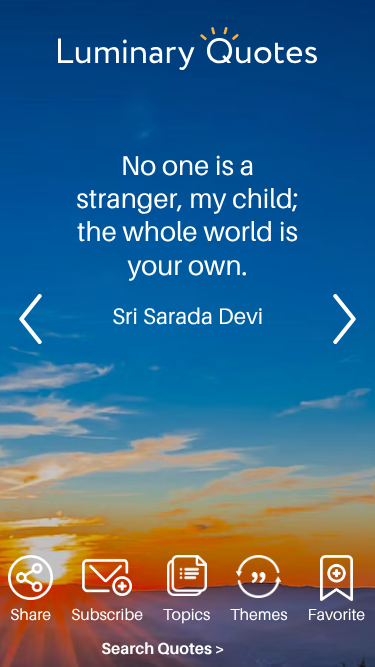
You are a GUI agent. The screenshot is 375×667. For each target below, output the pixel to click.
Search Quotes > (163, 649)
